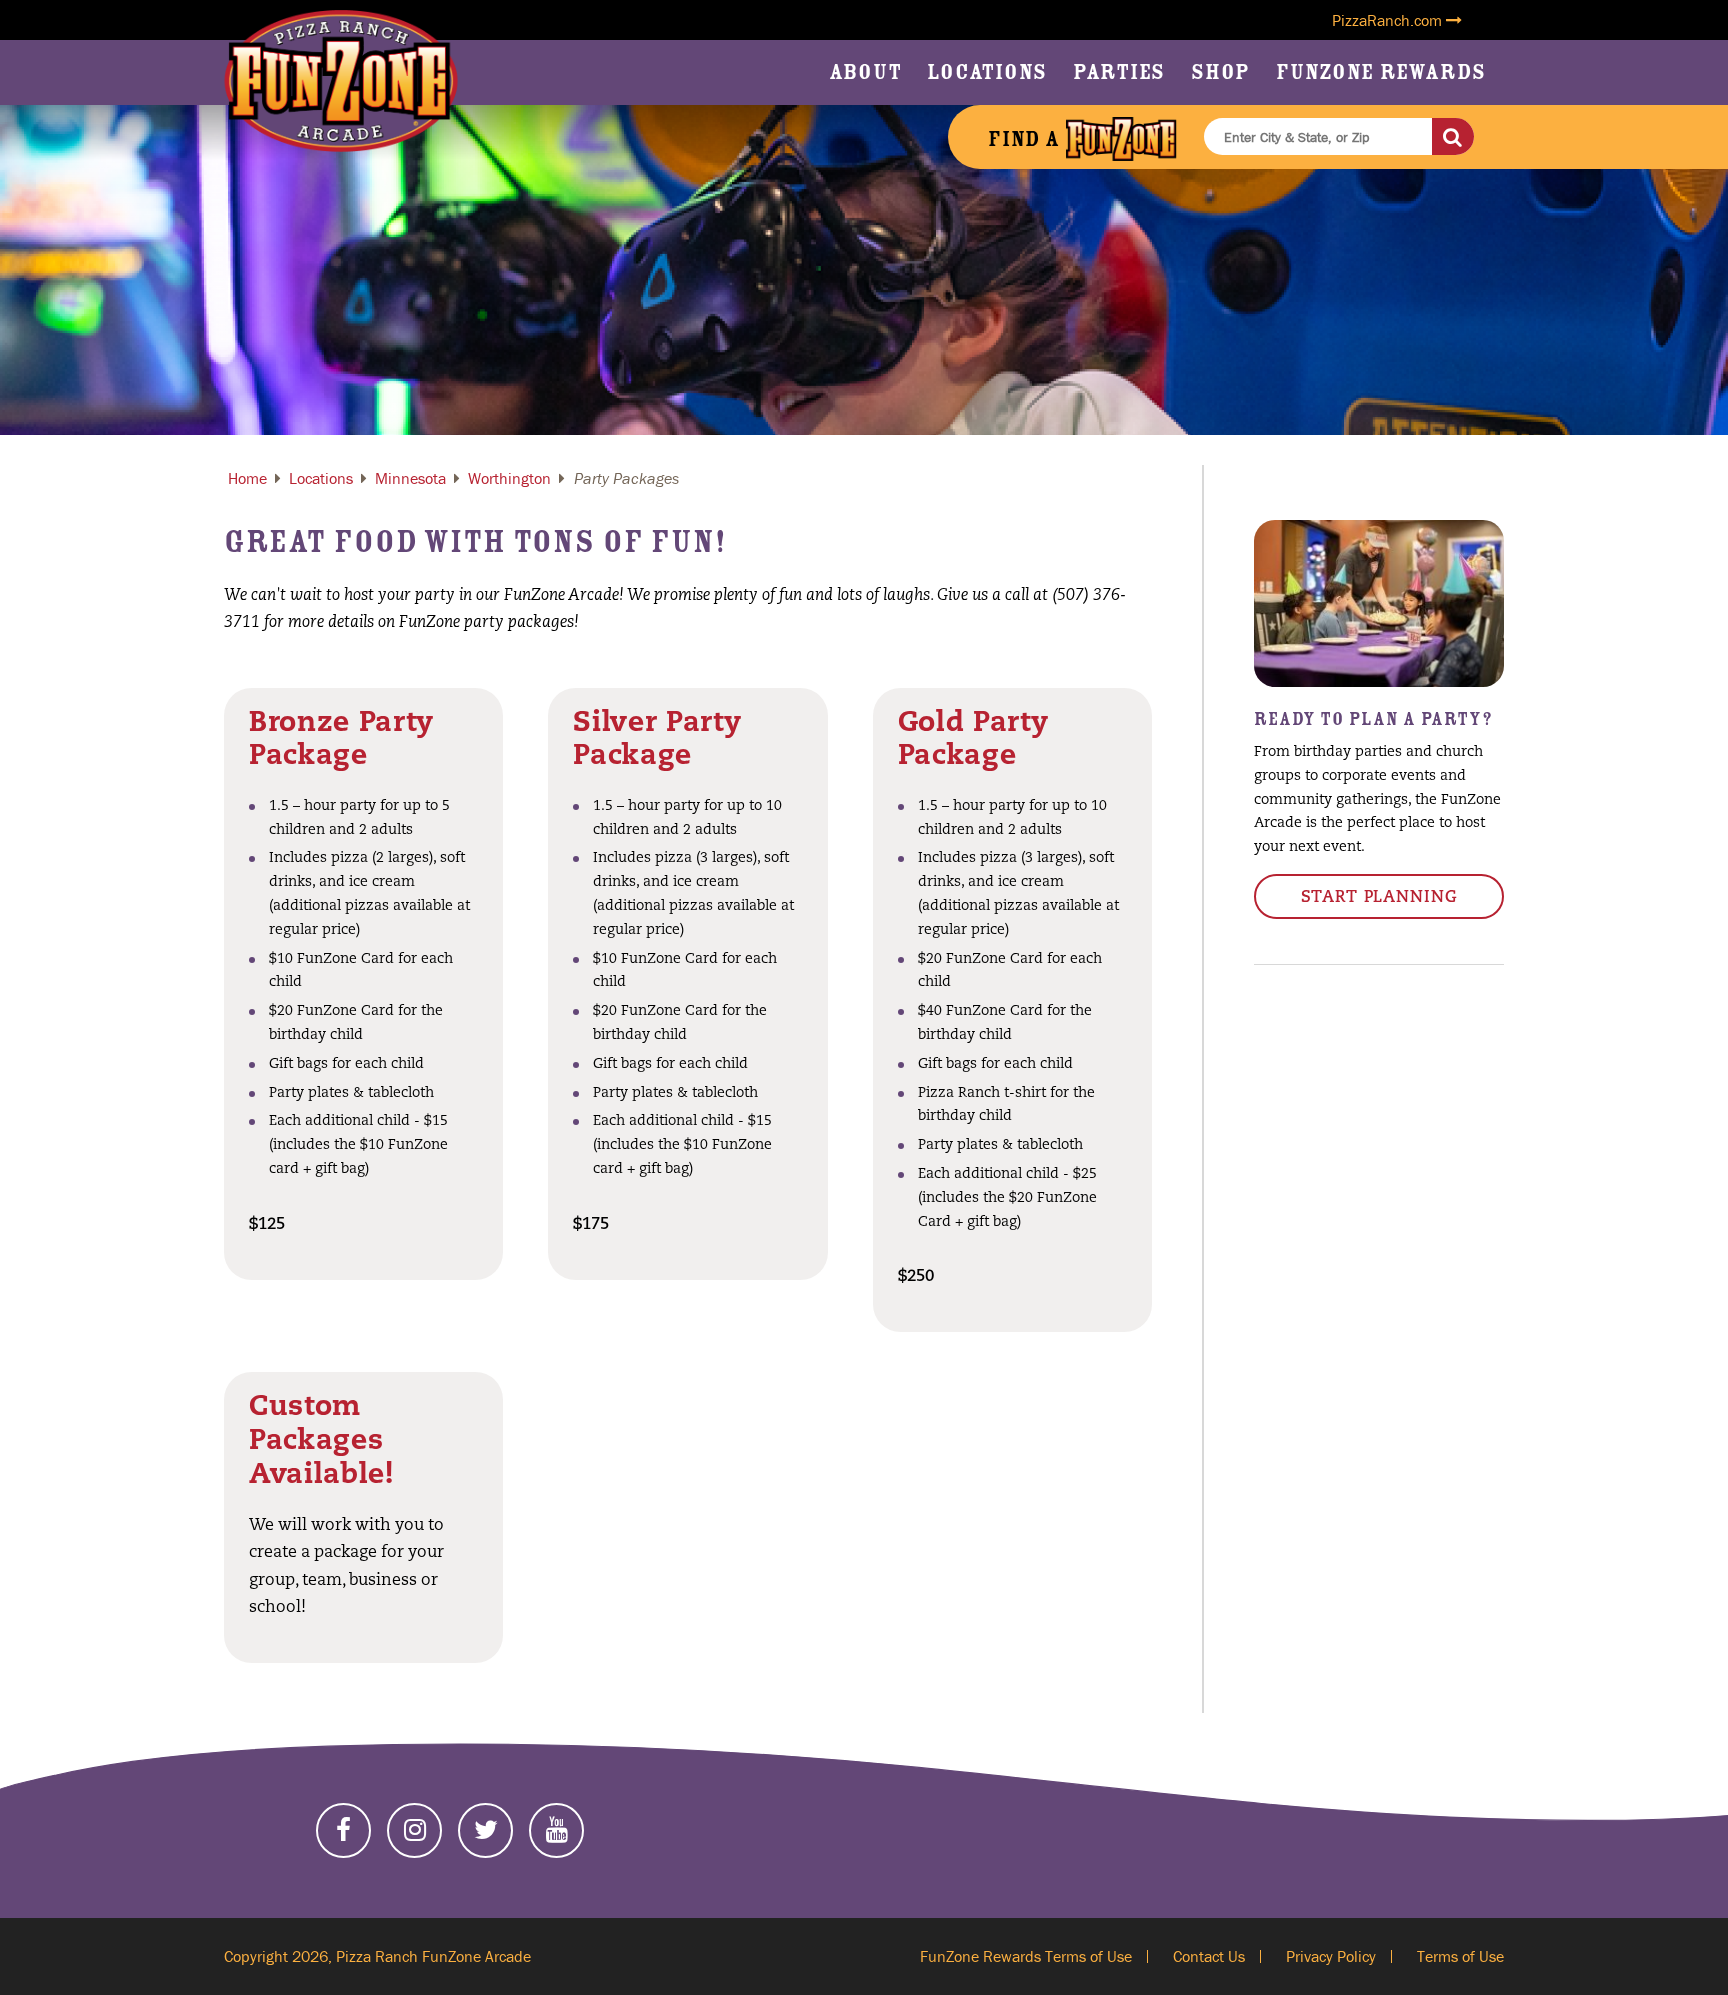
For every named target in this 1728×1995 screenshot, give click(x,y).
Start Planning (1379, 898)
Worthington (509, 478)
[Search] (1453, 136)
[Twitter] (485, 1830)
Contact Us (1209, 1956)
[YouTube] (556, 1830)
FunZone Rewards (1381, 72)
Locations (987, 72)
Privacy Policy (1331, 1956)
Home (247, 478)
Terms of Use (1460, 1956)
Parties (1119, 72)
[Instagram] (414, 1830)
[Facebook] (343, 1830)
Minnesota (410, 478)
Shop (1220, 72)
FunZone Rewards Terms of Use (1026, 1956)
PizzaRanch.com (1389, 20)
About (865, 72)
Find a (1026, 139)
